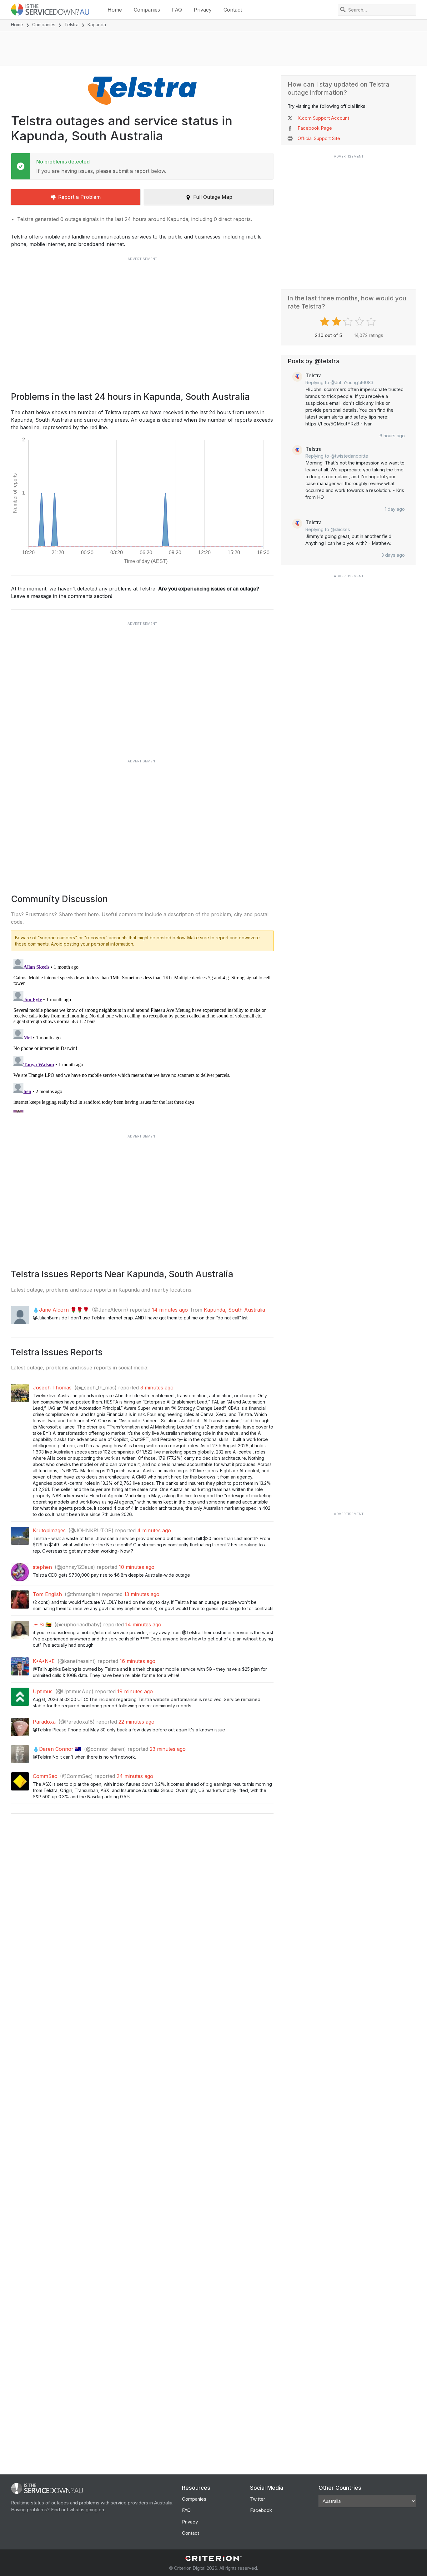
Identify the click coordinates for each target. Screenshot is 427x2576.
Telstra (71, 25)
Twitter (258, 2499)
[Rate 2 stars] (337, 322)
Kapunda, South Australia (234, 1310)
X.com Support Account (323, 118)
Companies (147, 10)
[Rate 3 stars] (349, 322)
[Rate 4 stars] (360, 322)
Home (115, 10)
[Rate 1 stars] (326, 322)
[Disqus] (142, 1034)
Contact (233, 10)
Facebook (261, 2510)
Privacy (203, 10)
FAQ (177, 10)
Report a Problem (79, 197)
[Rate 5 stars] (372, 322)
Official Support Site (319, 138)
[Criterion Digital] (213, 2558)
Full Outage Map (213, 197)
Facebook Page (315, 128)
